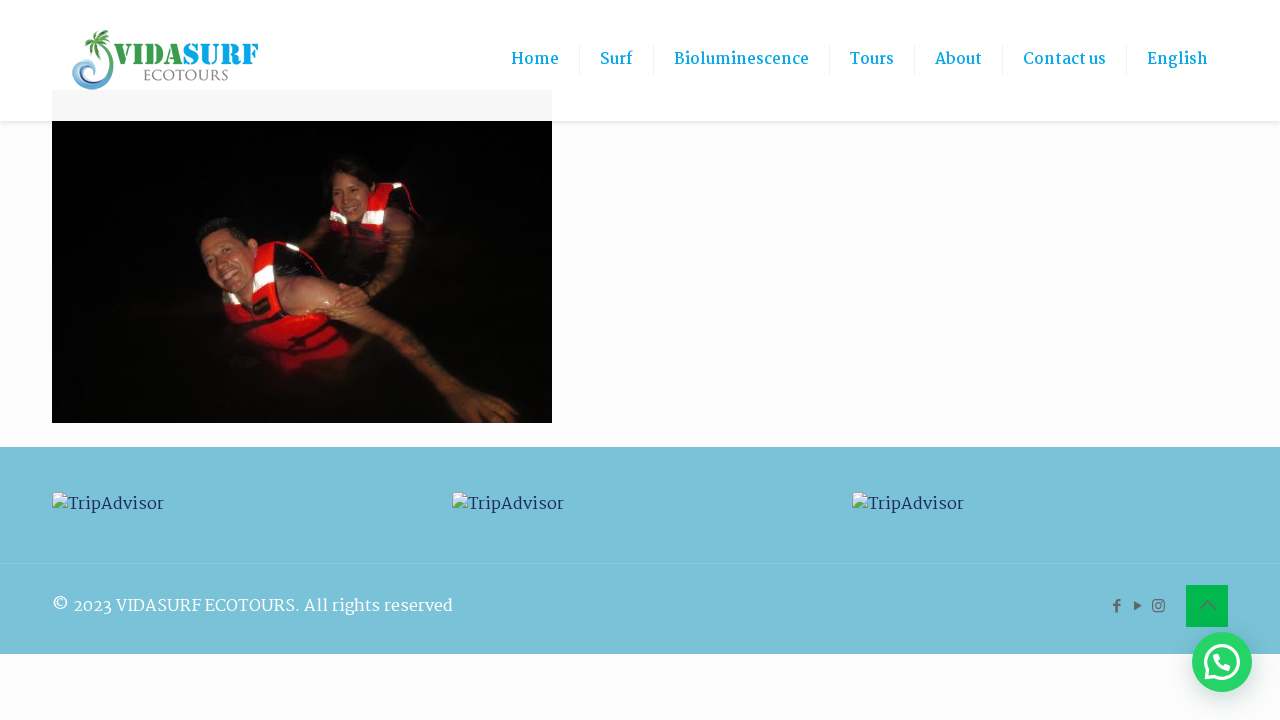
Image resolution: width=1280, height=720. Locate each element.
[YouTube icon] (1137, 606)
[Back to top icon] (1207, 606)
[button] (1222, 662)
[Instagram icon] (1158, 606)
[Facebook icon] (1116, 606)
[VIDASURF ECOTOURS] (165, 60)
